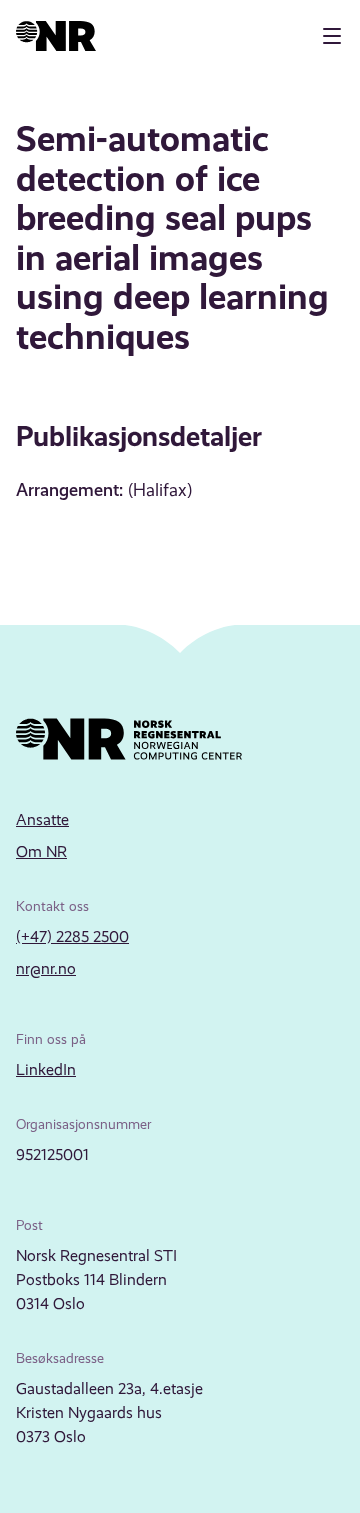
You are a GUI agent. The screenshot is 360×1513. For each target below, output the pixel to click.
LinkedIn (46, 1069)
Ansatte (42, 819)
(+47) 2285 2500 (72, 936)
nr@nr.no (46, 968)
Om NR (41, 851)
